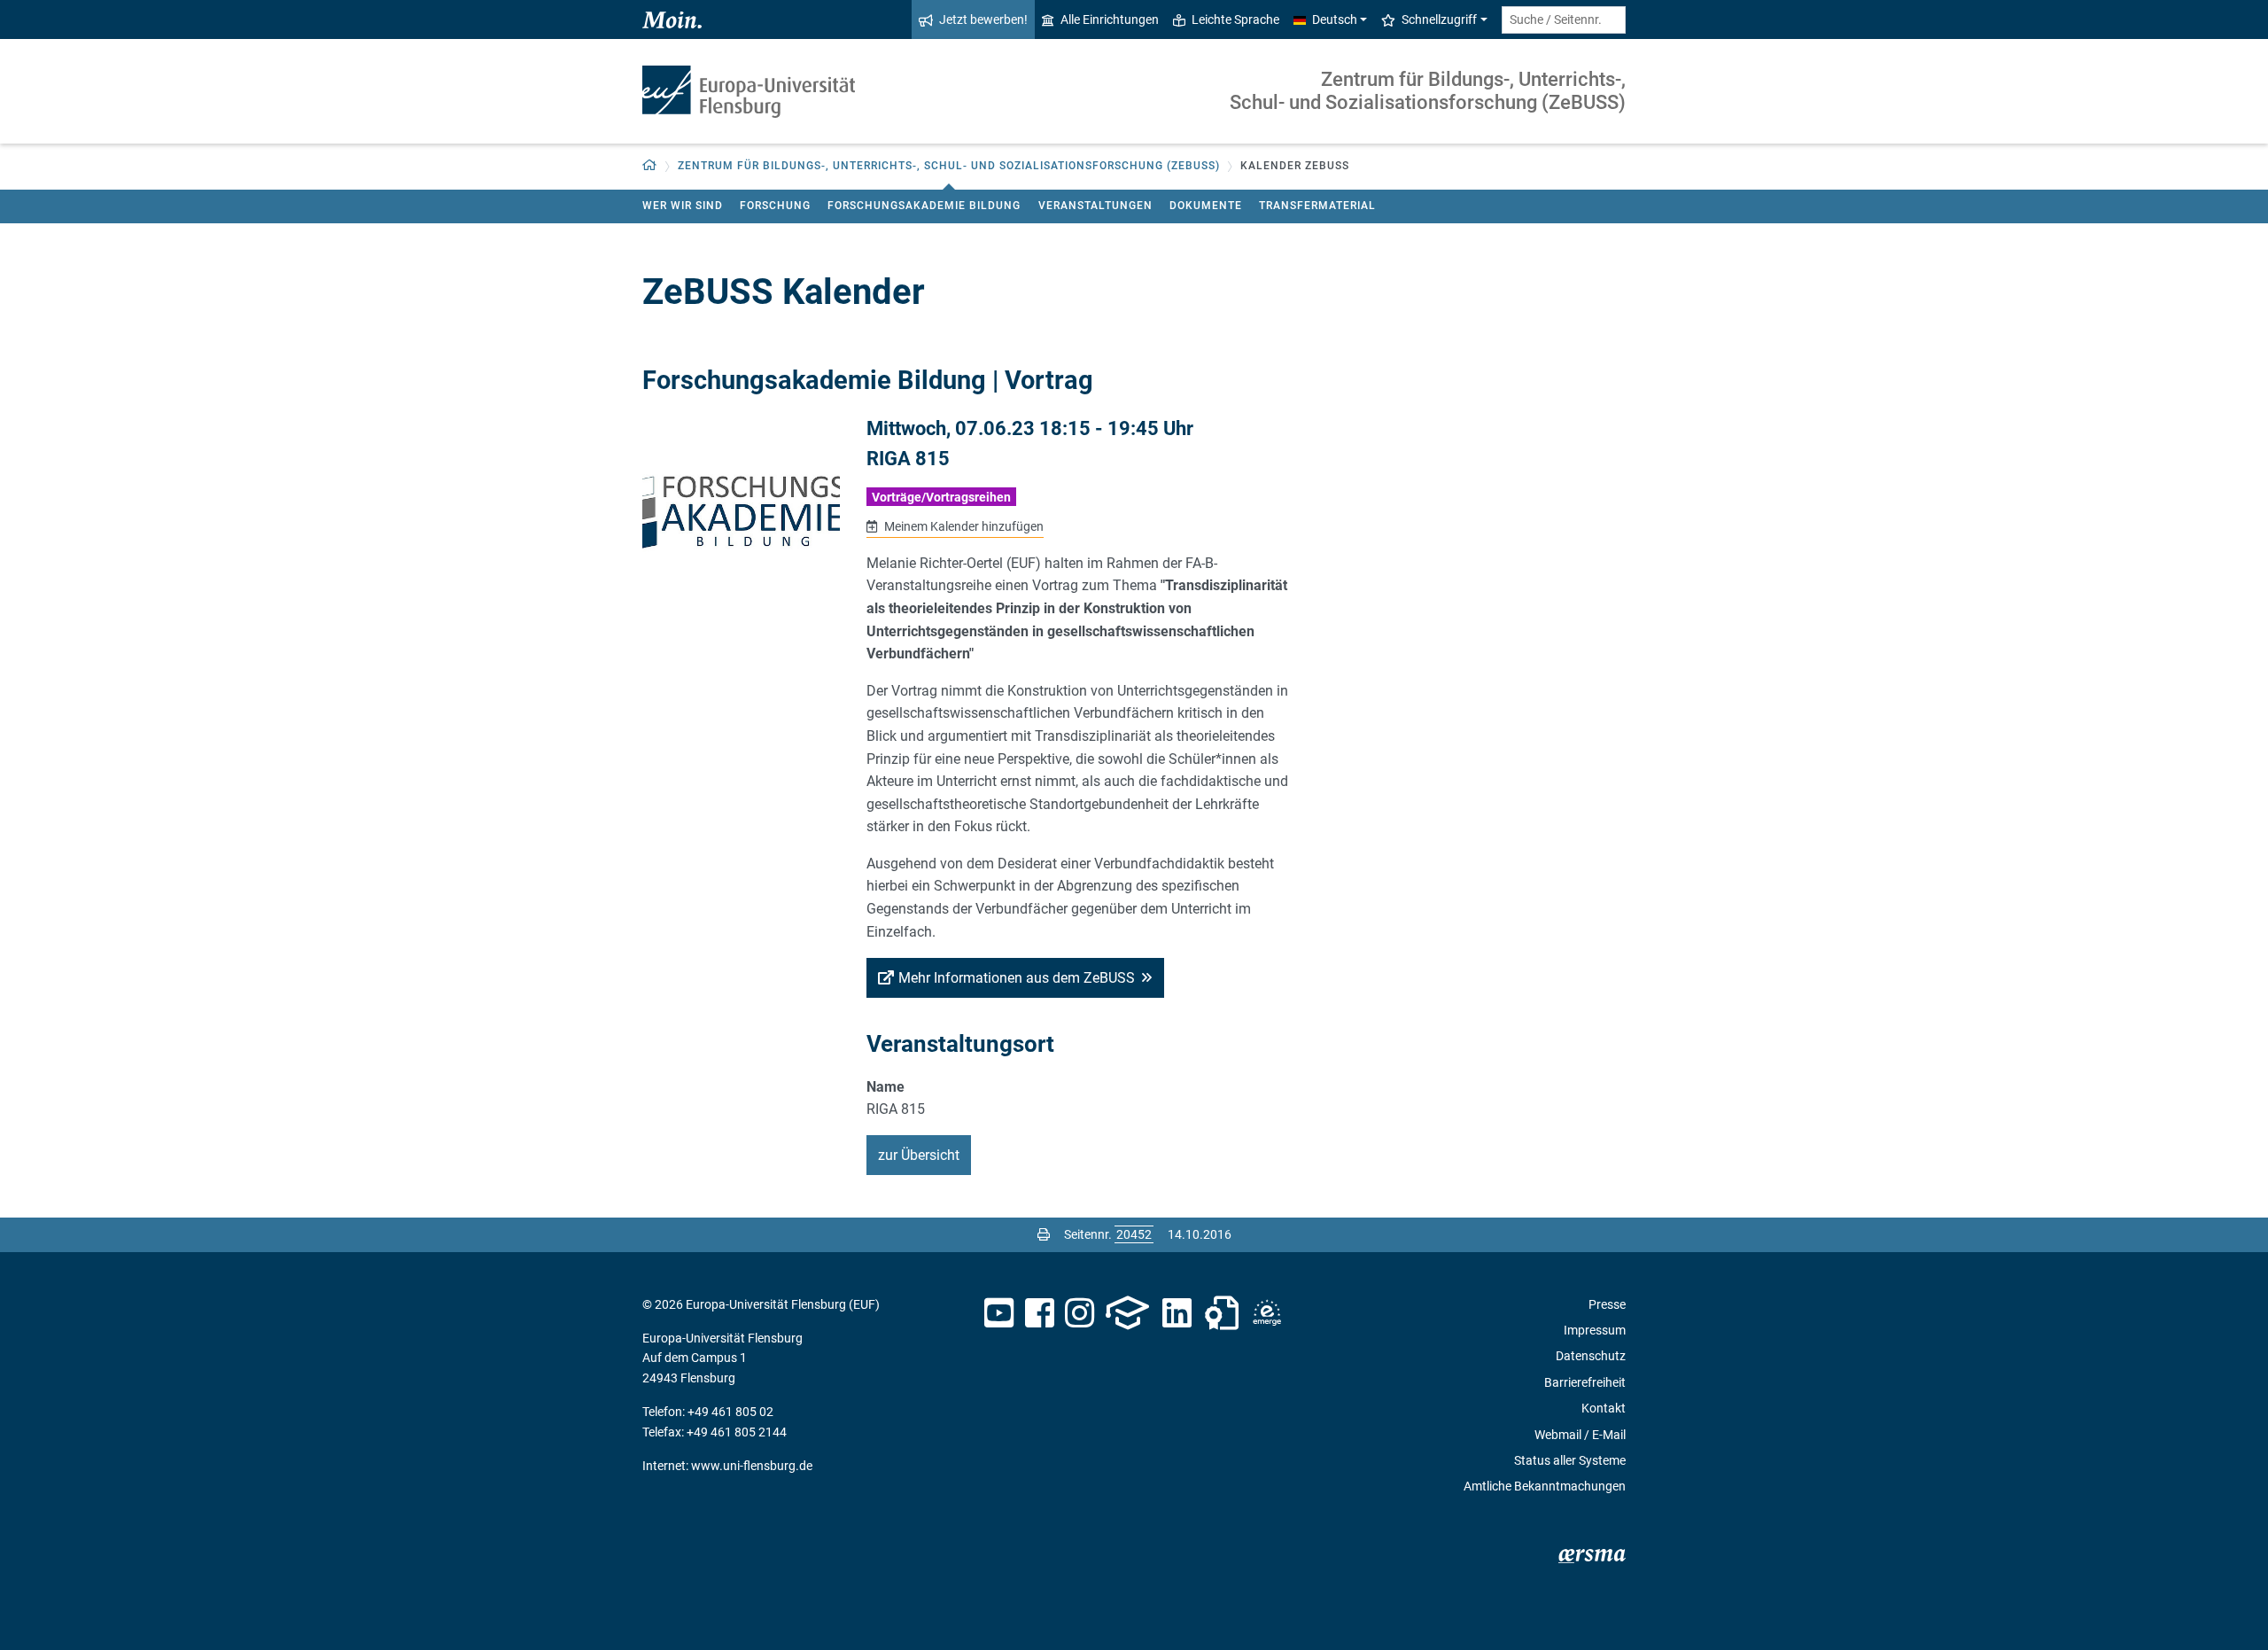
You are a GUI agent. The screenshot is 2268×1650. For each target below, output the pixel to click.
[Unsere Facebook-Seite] (1040, 1313)
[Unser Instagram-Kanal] (1080, 1313)
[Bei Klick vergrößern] (741, 518)
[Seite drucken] (1044, 1234)
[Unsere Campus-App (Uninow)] (1127, 1313)
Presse (1607, 1304)
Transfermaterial (1317, 206)
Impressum (1595, 1330)
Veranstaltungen (1095, 206)
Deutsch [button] (1335, 19)
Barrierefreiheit (1585, 1382)
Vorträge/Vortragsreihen (941, 497)
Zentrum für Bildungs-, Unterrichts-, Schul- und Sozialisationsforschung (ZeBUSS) (1428, 91)
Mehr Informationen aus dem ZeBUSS (1017, 978)
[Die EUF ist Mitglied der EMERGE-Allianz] (1267, 1313)
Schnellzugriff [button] (1439, 19)
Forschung (775, 206)
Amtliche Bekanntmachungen (1545, 1486)
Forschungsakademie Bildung (924, 206)
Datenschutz (1591, 1356)
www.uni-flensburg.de (752, 1466)
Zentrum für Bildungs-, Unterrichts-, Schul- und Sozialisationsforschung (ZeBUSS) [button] (949, 166)
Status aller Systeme (1570, 1460)
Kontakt (1604, 1408)
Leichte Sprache (1235, 19)
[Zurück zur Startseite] (749, 92)
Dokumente (1206, 206)
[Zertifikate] (1222, 1313)
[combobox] (1564, 20)
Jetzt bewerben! (983, 19)
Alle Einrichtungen (1110, 19)
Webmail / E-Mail (1580, 1435)
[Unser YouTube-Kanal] (999, 1313)
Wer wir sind (683, 206)
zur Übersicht (919, 1155)
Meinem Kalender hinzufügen (962, 526)
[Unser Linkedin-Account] (1177, 1313)
